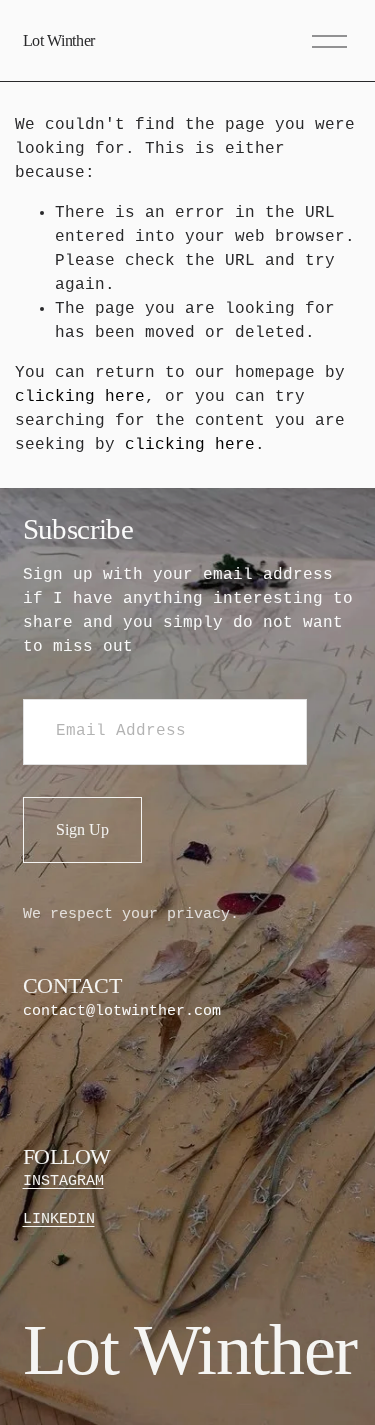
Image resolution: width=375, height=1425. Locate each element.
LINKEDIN (59, 1219)
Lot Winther (59, 40)
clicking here (80, 397)
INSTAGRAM (63, 1181)
